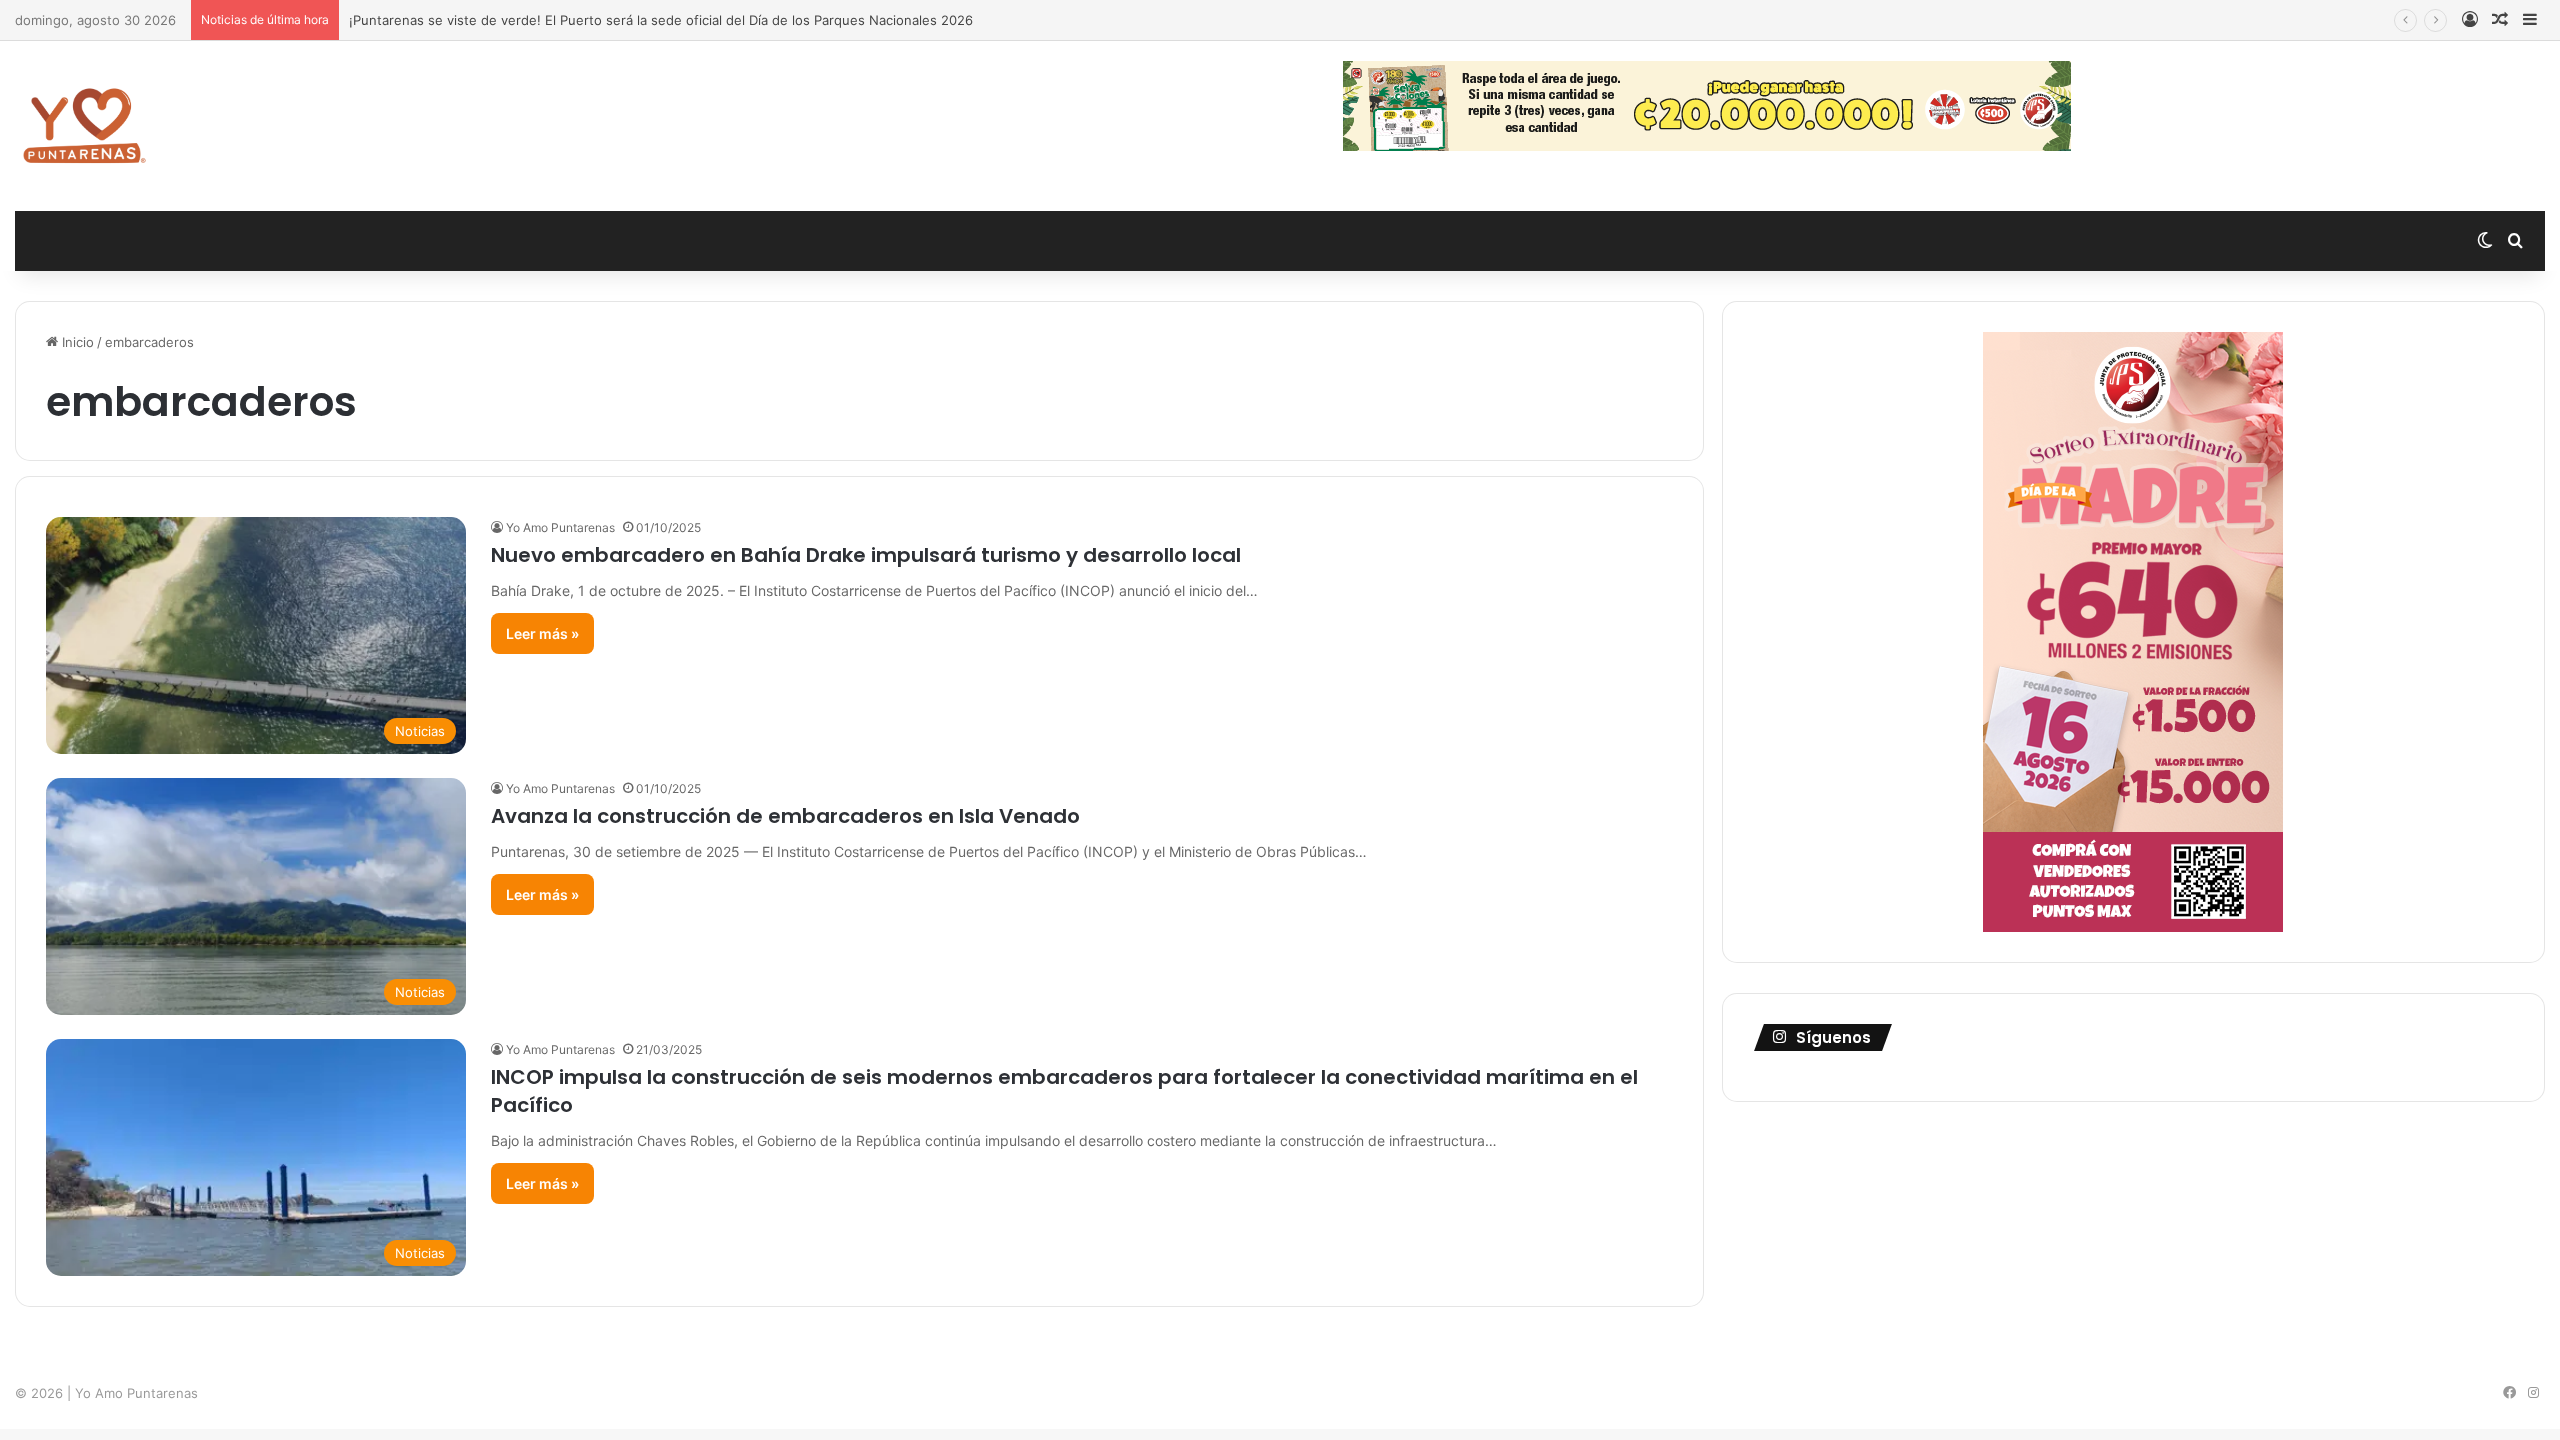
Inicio (76, 342)
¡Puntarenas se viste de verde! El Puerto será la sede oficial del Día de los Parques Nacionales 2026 (661, 20)
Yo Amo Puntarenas (560, 527)
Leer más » (542, 633)
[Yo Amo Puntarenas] (84, 126)
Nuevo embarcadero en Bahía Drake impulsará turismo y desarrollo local (866, 555)
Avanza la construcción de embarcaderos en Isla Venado (785, 816)
